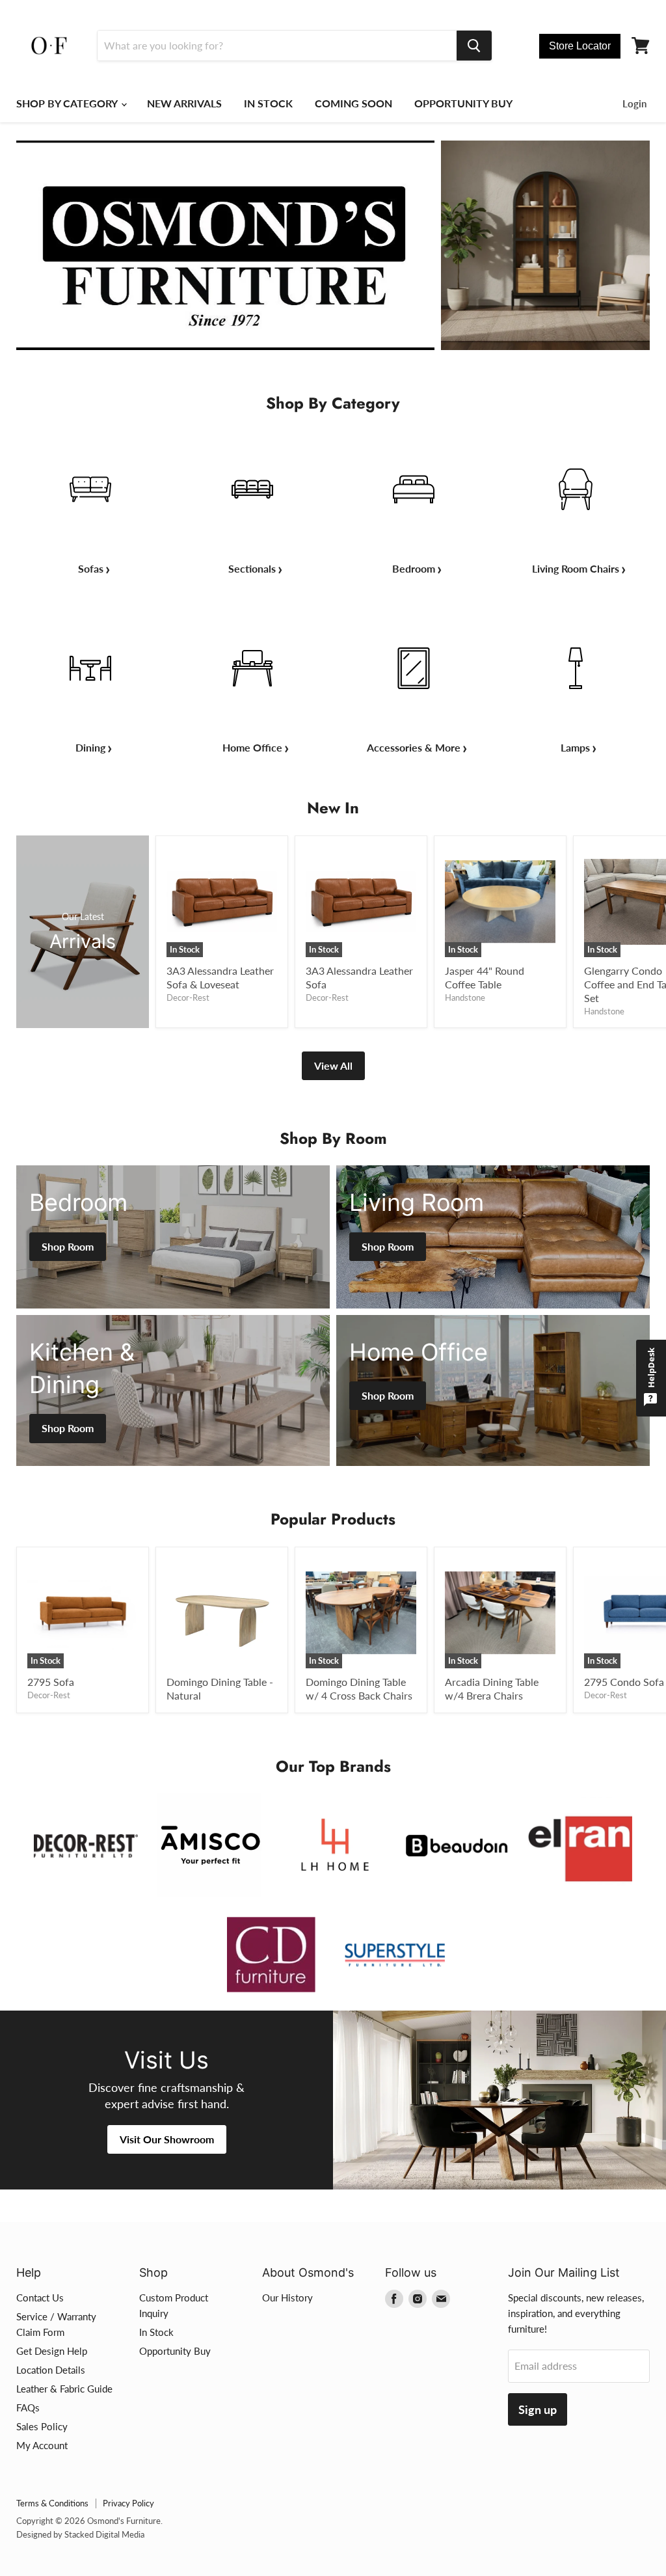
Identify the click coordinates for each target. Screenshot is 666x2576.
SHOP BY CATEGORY (68, 103)
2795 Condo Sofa (624, 1682)
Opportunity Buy (175, 2351)
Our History (287, 2298)
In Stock (156, 2332)
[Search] (474, 46)
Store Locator (580, 46)
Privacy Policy (128, 2503)
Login (634, 103)
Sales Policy (42, 2426)
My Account (42, 2445)
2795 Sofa (51, 1682)
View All (333, 1065)
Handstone (465, 997)
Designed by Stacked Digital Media (80, 2534)
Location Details (51, 2370)
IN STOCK (268, 103)
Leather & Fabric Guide (64, 2389)
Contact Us (40, 2298)
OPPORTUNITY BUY (463, 103)
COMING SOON (353, 103)
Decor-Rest (188, 997)
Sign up (538, 2409)
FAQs (28, 2407)
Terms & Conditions (52, 2503)
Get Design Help (52, 2351)
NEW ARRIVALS (184, 103)
